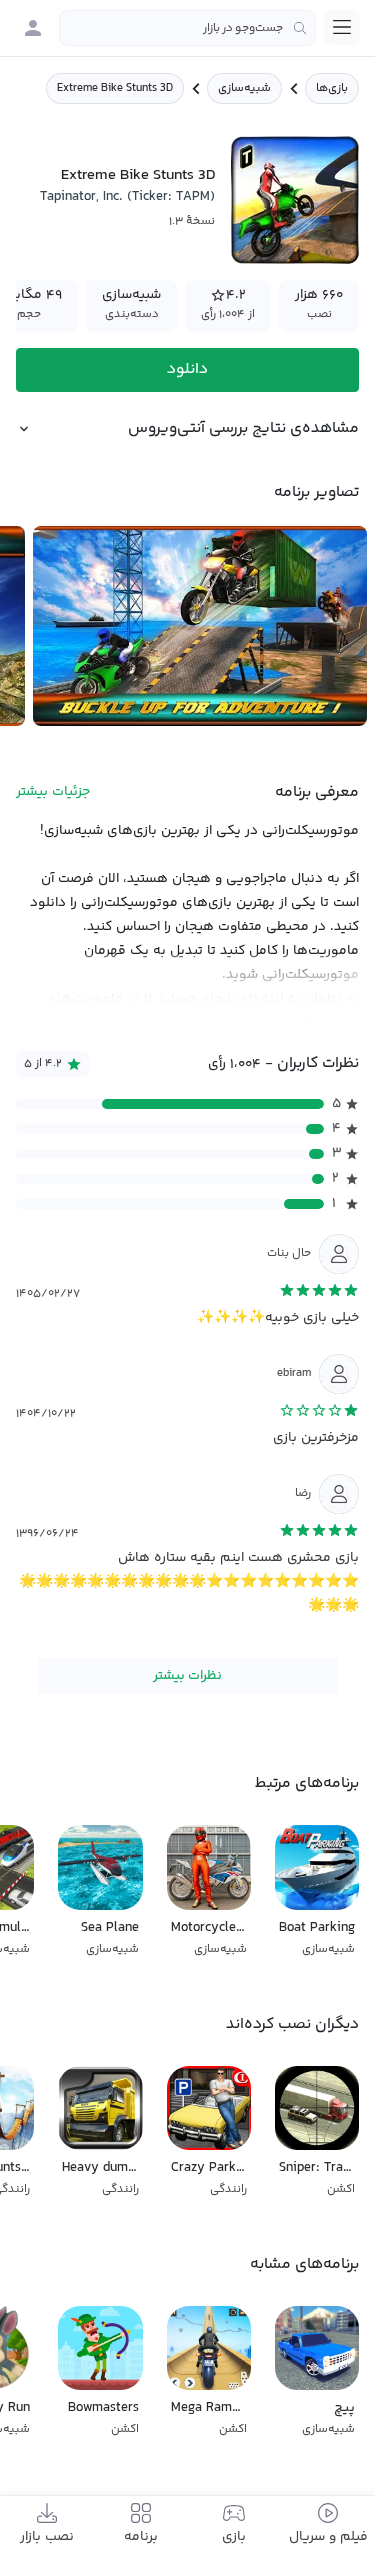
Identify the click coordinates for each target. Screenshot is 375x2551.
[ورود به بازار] (33, 28)
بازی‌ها (332, 88)
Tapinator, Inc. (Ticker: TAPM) (127, 197)
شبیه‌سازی (244, 88)
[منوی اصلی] (342, 27)
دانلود (187, 369)
